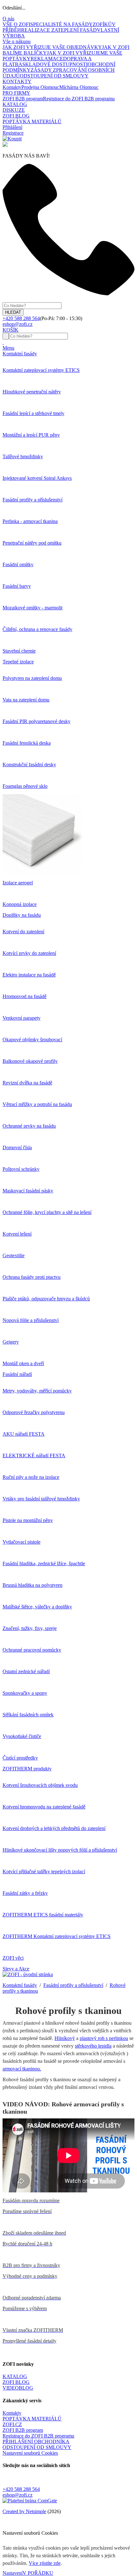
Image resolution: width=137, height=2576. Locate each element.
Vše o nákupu (17, 41)
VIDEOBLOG (18, 2388)
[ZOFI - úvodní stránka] (28, 1974)
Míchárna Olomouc (79, 87)
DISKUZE (14, 110)
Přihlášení (12, 127)
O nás (8, 19)
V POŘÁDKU (38, 2573)
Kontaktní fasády (20, 1985)
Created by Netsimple (24, 2511)
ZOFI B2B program (23, 99)
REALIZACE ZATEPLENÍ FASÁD (59, 30)
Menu (8, 348)
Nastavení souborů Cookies (30, 2453)
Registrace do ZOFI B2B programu (79, 99)
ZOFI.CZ (12, 2424)
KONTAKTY (17, 81)
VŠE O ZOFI (16, 24)
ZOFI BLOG (16, 116)
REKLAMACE (47, 59)
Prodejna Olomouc (40, 87)
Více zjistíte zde (45, 2563)
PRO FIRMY (16, 93)
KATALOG (15, 104)
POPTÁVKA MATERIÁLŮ (32, 121)
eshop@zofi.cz (18, 2495)
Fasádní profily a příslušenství (73, 1985)
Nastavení (13, 2573)
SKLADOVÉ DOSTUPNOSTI (55, 64)
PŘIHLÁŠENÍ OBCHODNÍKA (36, 2442)
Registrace (13, 133)
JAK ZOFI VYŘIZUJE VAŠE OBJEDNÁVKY (52, 47)
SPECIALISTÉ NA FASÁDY (61, 24)
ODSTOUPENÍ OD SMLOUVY (54, 76)
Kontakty (12, 87)
